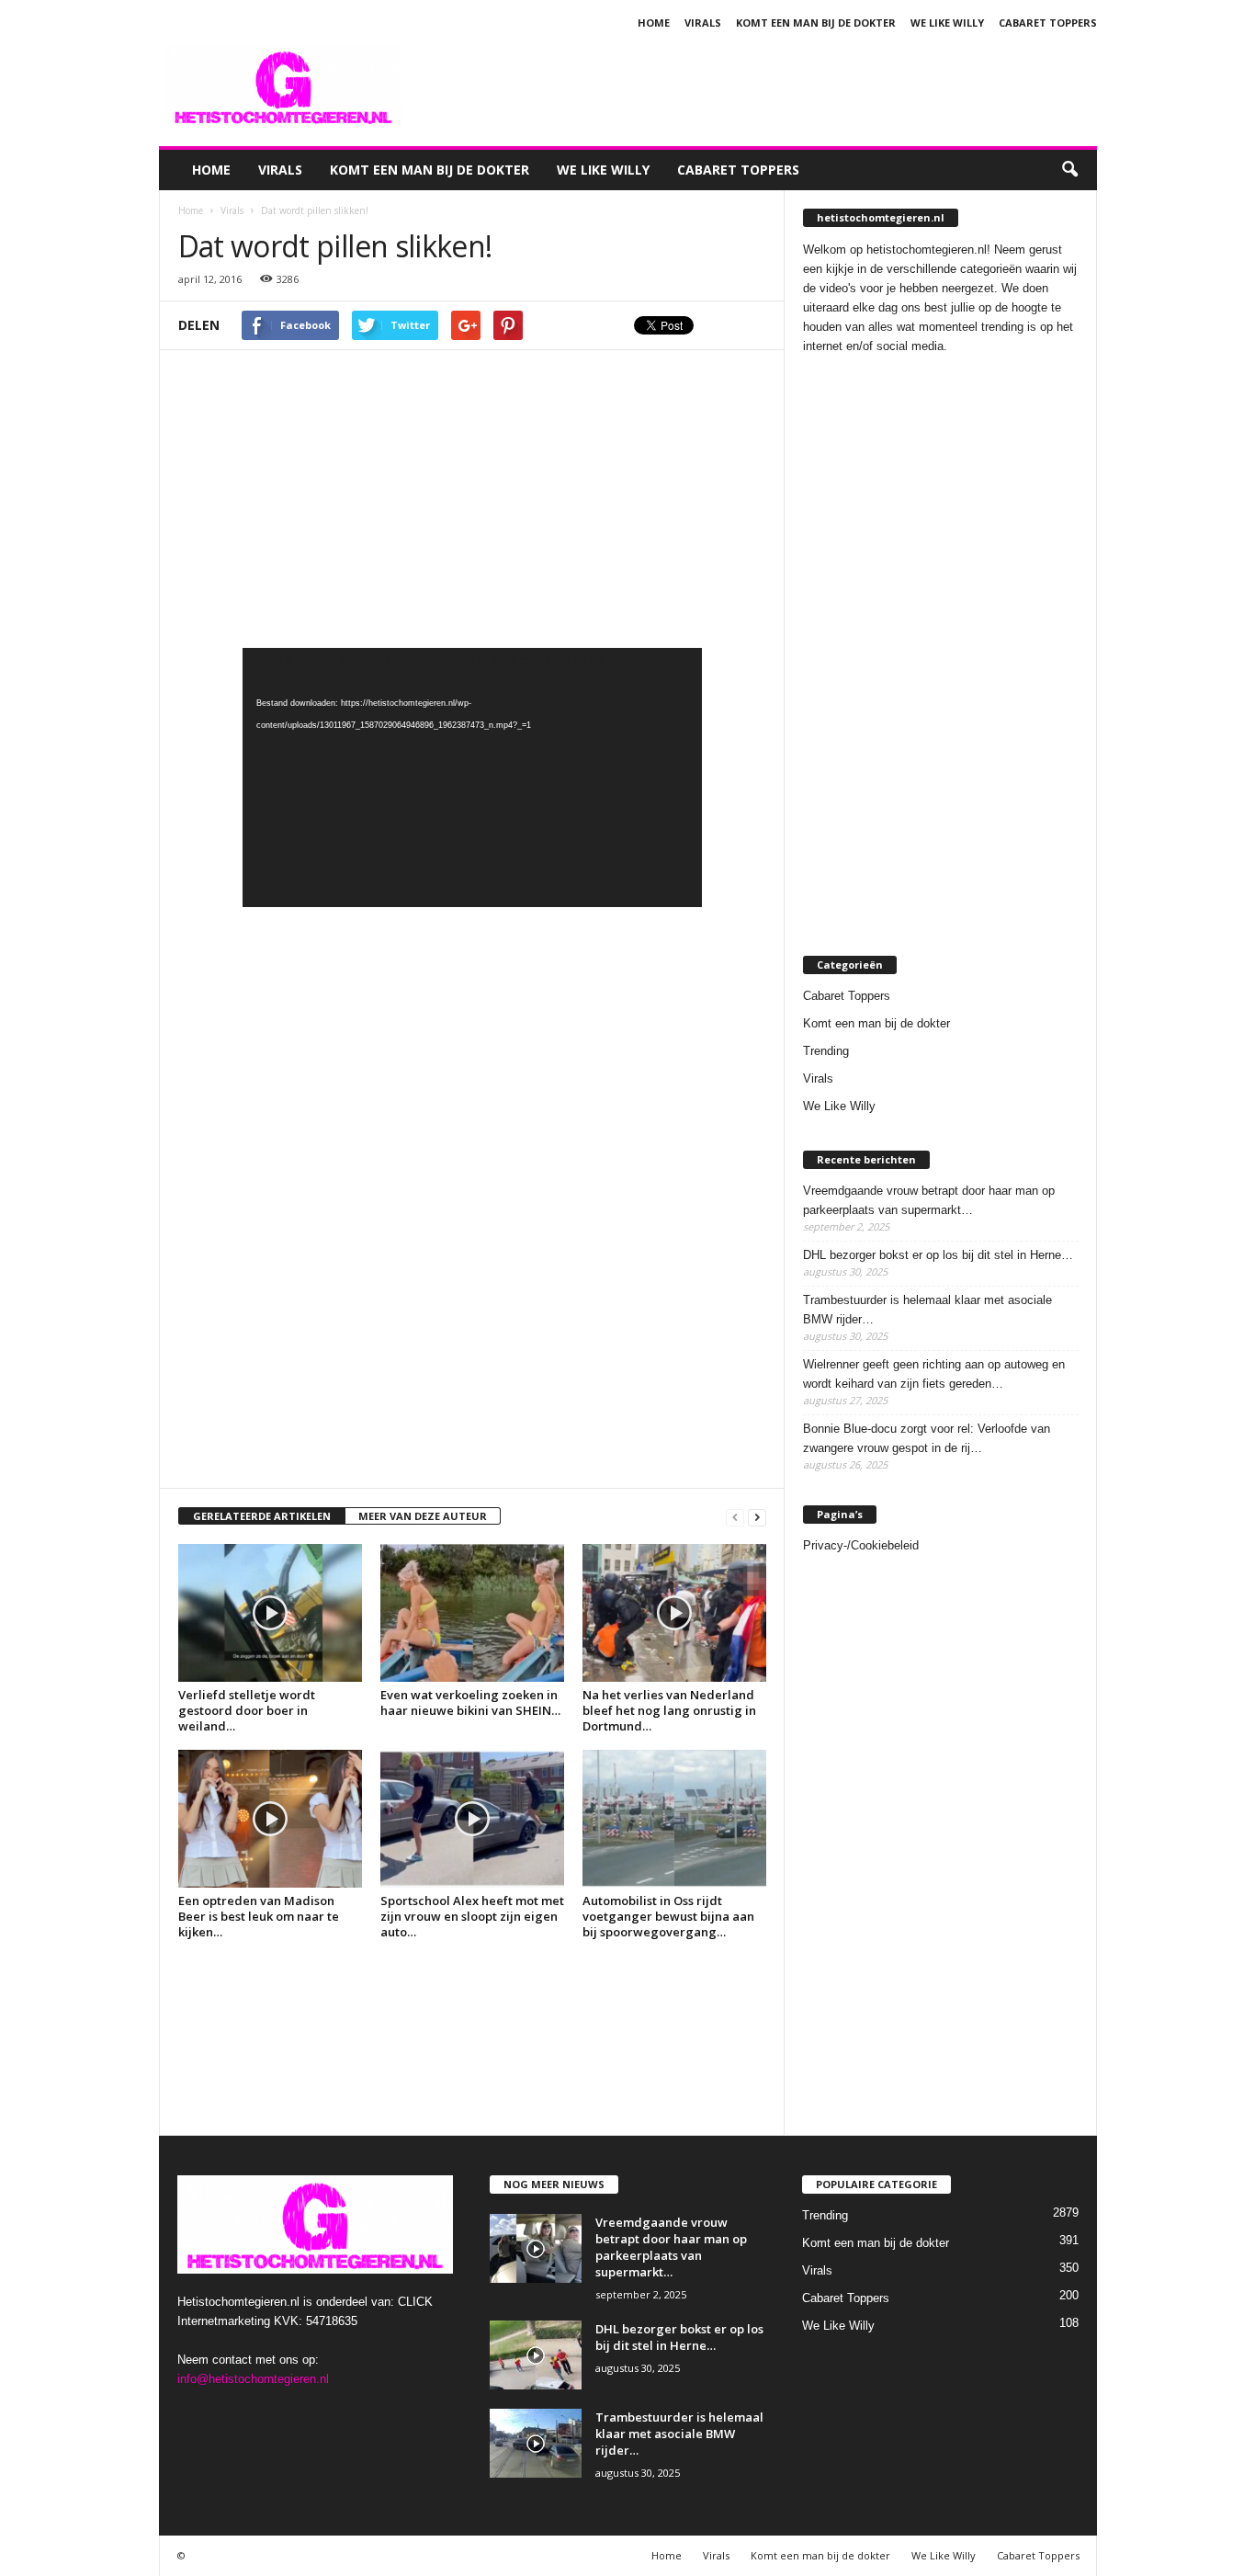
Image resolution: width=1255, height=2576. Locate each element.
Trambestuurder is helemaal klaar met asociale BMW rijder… (927, 1310)
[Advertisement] (763, 86)
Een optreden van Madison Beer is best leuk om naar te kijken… (259, 1916)
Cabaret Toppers (1048, 23)
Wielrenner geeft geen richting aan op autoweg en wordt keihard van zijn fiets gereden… (934, 1374)
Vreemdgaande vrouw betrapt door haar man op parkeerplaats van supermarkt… (929, 1200)
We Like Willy (947, 23)
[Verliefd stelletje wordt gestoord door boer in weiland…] (270, 1613)
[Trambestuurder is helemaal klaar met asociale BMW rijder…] (536, 2443)
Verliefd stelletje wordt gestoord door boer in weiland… (247, 1710)
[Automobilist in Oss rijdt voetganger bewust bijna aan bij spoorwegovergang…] (674, 1819)
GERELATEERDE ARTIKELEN (262, 1516)
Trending (826, 1051)
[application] (472, 777)
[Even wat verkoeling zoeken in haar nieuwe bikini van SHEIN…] (472, 1613)
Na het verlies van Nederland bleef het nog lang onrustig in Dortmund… (669, 1710)
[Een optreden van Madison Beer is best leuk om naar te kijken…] (270, 1819)
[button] (1069, 170)
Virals (703, 23)
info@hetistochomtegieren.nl (253, 2379)
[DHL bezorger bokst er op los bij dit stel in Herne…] (536, 2355)
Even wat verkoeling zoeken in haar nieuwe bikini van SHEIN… (470, 1702)
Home (654, 23)
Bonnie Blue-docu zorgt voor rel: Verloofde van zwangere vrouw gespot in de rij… (927, 1438)
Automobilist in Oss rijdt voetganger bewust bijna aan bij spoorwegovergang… (668, 1916)
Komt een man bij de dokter (816, 23)
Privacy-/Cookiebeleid (861, 1545)
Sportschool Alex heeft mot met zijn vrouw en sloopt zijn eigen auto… (472, 1916)
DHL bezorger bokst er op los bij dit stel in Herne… (938, 1255)
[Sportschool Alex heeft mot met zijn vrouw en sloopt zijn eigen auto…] (472, 1819)
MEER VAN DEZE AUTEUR (423, 1516)
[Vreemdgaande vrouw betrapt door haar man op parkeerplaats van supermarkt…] (536, 2248)
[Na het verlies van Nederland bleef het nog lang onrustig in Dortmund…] (674, 1613)
